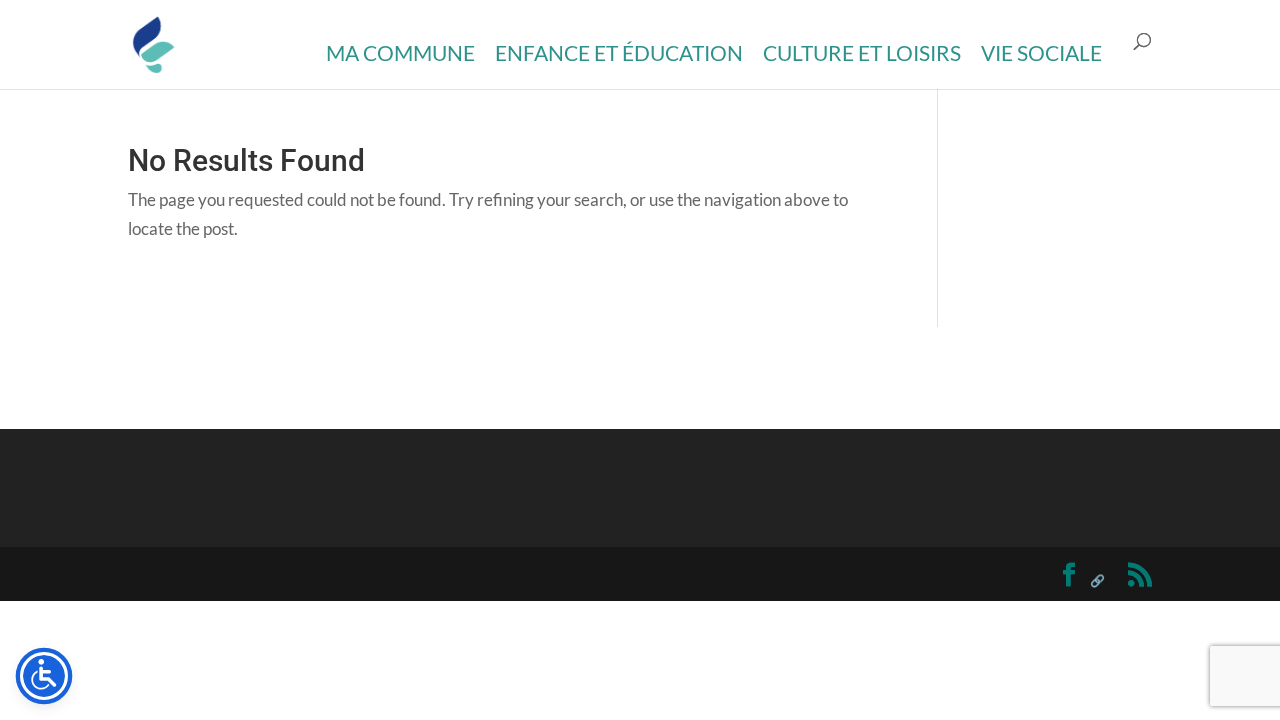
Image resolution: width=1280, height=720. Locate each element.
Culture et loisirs (862, 52)
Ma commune (400, 52)
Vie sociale (1041, 52)
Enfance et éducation (619, 52)
